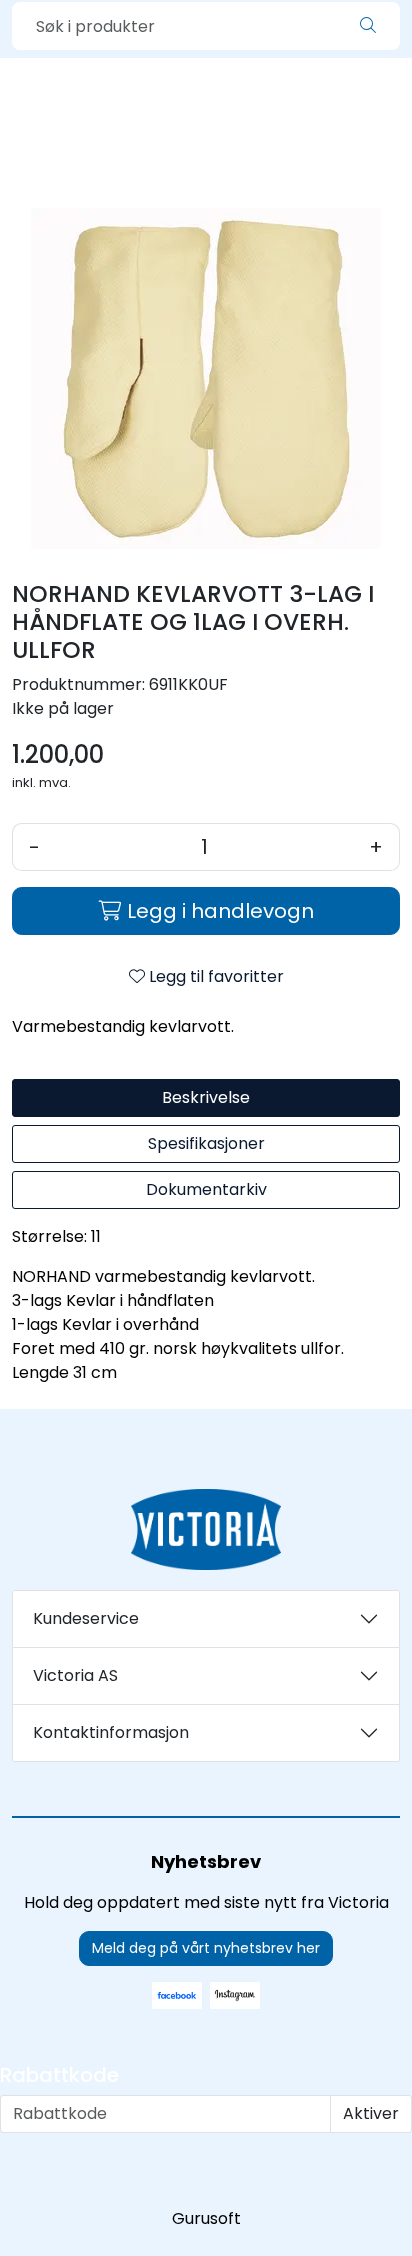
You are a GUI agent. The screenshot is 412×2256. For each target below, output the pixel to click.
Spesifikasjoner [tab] (206, 1143)
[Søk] (368, 26)
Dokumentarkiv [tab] (206, 1189)
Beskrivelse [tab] (206, 1097)
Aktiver (371, 2113)
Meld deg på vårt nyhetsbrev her (206, 1948)
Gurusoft (206, 2218)
